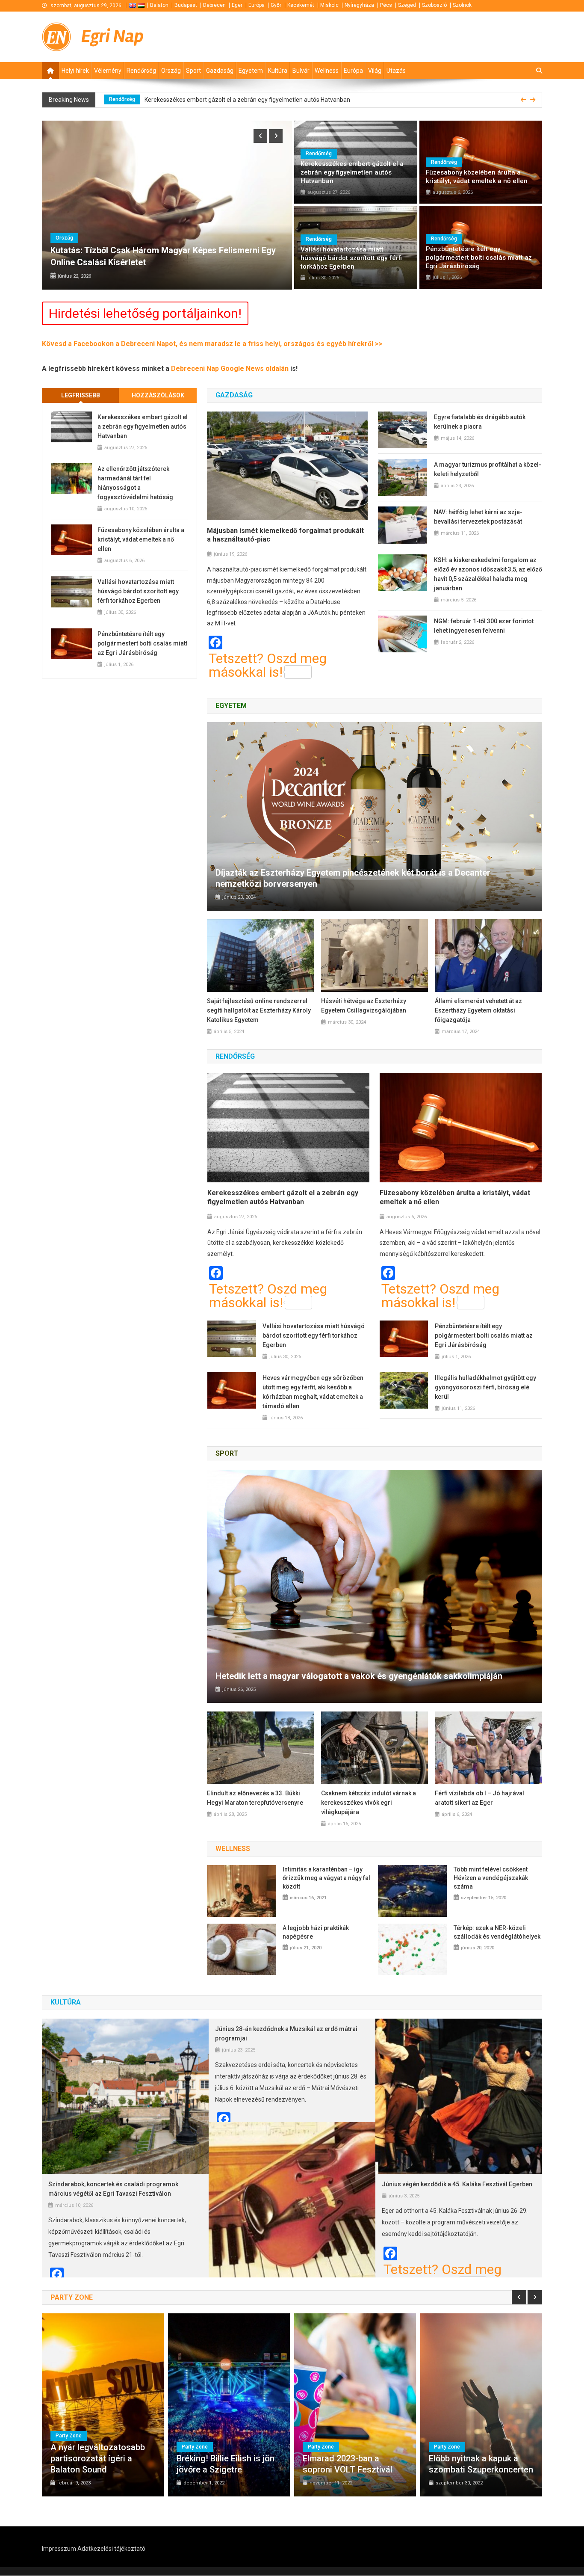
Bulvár (301, 71)
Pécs (386, 5)
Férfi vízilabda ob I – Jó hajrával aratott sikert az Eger (479, 1798)
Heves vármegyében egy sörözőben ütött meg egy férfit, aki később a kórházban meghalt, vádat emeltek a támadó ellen (313, 1392)
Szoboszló (434, 5)
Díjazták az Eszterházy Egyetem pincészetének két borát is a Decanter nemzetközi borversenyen (353, 878)
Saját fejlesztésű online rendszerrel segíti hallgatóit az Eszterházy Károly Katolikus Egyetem (259, 1010)
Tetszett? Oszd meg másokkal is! (268, 665)
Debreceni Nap (196, 369)
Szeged (407, 5)
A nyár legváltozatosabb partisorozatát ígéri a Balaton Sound (98, 2458)
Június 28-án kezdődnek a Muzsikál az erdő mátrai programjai (286, 2034)
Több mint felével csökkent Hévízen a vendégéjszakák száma (491, 1878)
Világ (375, 71)
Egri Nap (112, 36)
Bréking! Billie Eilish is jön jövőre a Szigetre (226, 2464)
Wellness (327, 71)
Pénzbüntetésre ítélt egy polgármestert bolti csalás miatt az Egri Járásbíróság (479, 258)
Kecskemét (301, 5)
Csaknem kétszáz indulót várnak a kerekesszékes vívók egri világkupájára (369, 1803)
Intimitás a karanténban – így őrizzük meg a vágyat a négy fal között (326, 1878)
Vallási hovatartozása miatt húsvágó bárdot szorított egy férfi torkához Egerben (351, 258)
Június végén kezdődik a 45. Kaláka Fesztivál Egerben (457, 2184)
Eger (237, 5)
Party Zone (69, 2436)
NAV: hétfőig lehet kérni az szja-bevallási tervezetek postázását (478, 517)
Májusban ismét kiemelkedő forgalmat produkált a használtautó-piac (285, 535)
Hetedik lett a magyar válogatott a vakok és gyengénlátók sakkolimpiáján (359, 1676)
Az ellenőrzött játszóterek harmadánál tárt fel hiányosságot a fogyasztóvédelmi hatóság (256, 100)
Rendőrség (141, 71)
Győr (276, 5)
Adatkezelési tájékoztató (111, 2549)
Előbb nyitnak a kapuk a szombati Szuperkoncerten (481, 2464)
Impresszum (59, 2549)
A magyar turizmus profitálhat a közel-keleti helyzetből (488, 469)
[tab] (81, 395)
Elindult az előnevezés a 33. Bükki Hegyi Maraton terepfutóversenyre (255, 1798)
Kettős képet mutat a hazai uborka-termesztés (240, 262)
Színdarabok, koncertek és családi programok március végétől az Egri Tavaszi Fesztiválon (113, 2189)
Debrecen (214, 5)
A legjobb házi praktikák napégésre (316, 1932)
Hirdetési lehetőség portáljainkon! (145, 313)
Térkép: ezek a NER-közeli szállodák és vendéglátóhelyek (497, 1932)
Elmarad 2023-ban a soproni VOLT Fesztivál (348, 2464)
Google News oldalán (255, 369)
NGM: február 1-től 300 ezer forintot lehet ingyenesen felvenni (484, 626)
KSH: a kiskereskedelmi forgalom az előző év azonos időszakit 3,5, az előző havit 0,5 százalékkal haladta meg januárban (488, 574)
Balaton (159, 5)
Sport (193, 71)
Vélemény (108, 71)
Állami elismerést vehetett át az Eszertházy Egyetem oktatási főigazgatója (478, 1010)
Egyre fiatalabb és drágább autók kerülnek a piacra (480, 422)
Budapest (186, 5)
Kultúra (278, 71)
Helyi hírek (75, 71)
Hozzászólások (158, 395)
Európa (257, 5)
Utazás (396, 71)
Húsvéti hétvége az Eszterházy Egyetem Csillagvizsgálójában (364, 1006)
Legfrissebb (81, 395)
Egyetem (251, 71)
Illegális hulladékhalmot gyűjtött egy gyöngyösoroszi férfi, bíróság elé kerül (485, 1387)
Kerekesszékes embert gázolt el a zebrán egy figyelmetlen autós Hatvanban (352, 172)
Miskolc (329, 5)
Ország (171, 71)
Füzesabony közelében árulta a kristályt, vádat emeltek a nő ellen (477, 177)
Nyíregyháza (359, 5)
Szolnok (462, 5)
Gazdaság (220, 71)
